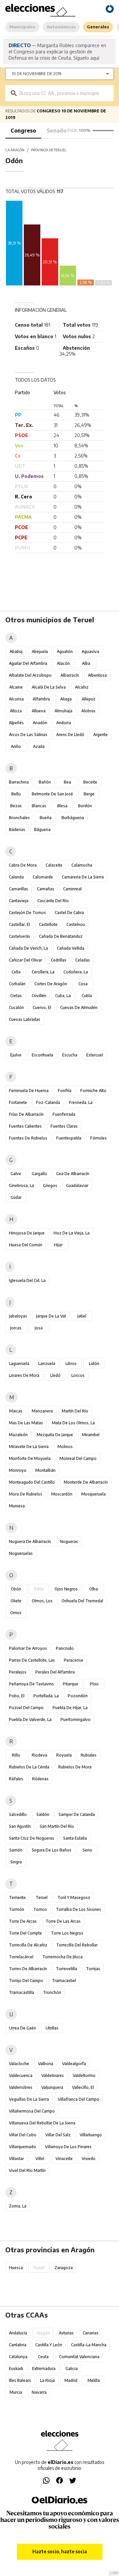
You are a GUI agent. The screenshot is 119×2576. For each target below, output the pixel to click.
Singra (16, 1862)
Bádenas (17, 829)
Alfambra (41, 699)
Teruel (42, 1897)
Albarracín (70, 675)
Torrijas (93, 1969)
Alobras (88, 711)
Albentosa (97, 675)
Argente (100, 735)
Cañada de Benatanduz (61, 936)
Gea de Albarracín (73, 1174)
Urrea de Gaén (22, 2028)
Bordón (85, 806)
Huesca (16, 2268)
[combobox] (64, 93)
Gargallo (40, 1174)
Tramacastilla (21, 1992)
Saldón (43, 1814)
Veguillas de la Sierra (29, 2099)
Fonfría (65, 1091)
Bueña (46, 818)
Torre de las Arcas (63, 1921)
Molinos (65, 1447)
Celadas (83, 960)
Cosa (83, 984)
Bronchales (19, 818)
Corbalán (17, 984)
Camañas (46, 889)
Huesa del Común (26, 1245)
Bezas (16, 806)
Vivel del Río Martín (27, 2170)
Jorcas (16, 1328)
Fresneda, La (81, 1102)
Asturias (66, 2333)
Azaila (39, 746)
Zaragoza (64, 2268)
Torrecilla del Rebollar (77, 1945)
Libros (71, 1363)
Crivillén (39, 996)
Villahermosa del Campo (32, 2111)
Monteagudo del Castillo (32, 1482)
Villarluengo (91, 2135)
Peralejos (18, 1672)
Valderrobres (21, 2087)
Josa (39, 1328)
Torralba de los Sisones (79, 1909)
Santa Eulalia (75, 1838)
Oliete (16, 1601)
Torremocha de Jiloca (62, 1957)
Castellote (48, 924)
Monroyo (18, 1470)
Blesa (62, 806)
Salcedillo (18, 1814)
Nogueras (69, 1541)
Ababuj (16, 651)
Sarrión (16, 1850)
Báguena (42, 829)
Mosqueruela (94, 1494)
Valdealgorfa (74, 2064)
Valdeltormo (84, 2075)
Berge (89, 794)
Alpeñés (16, 723)
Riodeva (40, 1755)
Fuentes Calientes (25, 1126)
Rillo (16, 1755)
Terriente (17, 1897)
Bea (67, 782)
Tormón (17, 1909)
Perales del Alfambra (55, 1672)
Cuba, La (63, 996)
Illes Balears (20, 2380)
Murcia (16, 2392)
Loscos (78, 1375)
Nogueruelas (21, 1553)
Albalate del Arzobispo (30, 675)
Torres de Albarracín (28, 1969)
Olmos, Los (42, 1601)
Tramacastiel (64, 1981)
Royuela (64, 1755)
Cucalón (16, 1007)
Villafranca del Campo (79, 2099)
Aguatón (65, 651)
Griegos (50, 1185)
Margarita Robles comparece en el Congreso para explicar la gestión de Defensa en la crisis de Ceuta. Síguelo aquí (57, 51)
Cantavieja (19, 901)
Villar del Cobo (23, 2135)
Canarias (91, 2333)
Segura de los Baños (52, 1850)
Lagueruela (19, 1363)
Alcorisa (16, 699)
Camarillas (19, 889)
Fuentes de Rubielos (28, 1138)
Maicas (16, 1411)
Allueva (39, 711)
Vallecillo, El (83, 2087)
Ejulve (16, 1055)
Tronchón (52, 1992)
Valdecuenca (21, 2075)
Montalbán (45, 1470)
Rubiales (89, 1755)
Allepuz (89, 699)
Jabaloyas (18, 1316)
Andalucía (18, 2333)
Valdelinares (53, 2075)
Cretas (16, 996)
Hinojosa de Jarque (27, 1233)
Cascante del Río (53, 901)
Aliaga (66, 699)
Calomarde (43, 877)
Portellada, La (46, 1696)
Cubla (87, 996)
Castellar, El (20, 924)
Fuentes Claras (64, 1126)
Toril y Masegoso (74, 1897)
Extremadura (44, 2369)
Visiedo (89, 2159)
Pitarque (71, 1684)
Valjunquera (52, 2087)
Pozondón (78, 1696)
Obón (16, 1589)
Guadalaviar (77, 1185)
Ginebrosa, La (21, 1185)
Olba (94, 1589)
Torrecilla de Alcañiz (28, 1945)
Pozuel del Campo (26, 1708)
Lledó (55, 1375)
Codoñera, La (76, 972)
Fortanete (18, 1102)
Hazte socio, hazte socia (60, 2551)
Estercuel (95, 1055)
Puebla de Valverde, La (30, 1719)
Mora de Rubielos (26, 1494)
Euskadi (16, 2369)
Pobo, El (17, 1696)
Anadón (40, 723)
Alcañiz (82, 687)
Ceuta (43, 2357)
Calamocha (82, 865)
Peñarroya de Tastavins (31, 1684)
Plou (94, 1684)
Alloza (16, 711)
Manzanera (42, 1411)
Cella (16, 972)
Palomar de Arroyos (28, 1648)
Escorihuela (42, 1055)
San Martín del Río (57, 1826)
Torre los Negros (67, 1933)
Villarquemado (22, 2147)
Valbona (46, 2064)
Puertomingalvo (76, 1719)
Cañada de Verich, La (28, 948)
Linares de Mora (24, 1375)
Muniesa (17, 1506)
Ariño (16, 746)
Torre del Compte (25, 1933)
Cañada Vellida (71, 948)
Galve (16, 1174)
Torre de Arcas (23, 1921)
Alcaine (16, 687)
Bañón (45, 782)
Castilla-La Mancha (89, 2345)
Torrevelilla (66, 1969)
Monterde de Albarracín (86, 1482)
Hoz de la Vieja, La (72, 1233)
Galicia (72, 2369)
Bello (16, 794)
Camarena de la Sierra (83, 877)
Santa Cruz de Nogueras (32, 1838)
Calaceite (54, 865)
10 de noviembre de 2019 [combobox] (37, 74)
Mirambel (91, 1435)
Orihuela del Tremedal (82, 1601)
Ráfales (16, 1779)
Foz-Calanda (48, 1102)
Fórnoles (99, 1138)
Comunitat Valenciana (79, 2357)
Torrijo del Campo (26, 1981)
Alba (86, 663)
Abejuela (40, 651)
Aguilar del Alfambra (28, 663)
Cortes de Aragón (51, 984)
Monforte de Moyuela (30, 1458)
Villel (40, 2159)
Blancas (39, 806)
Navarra (39, 2392)
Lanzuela (47, 1363)
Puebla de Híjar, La (70, 1708)
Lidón (94, 1363)
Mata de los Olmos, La (73, 1423)
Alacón (63, 663)
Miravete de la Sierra (29, 1447)
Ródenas (40, 1779)
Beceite (90, 782)
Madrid (71, 2380)
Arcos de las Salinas (28, 735)
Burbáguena (73, 818)
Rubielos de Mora (75, 1767)
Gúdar (16, 1197)
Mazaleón (18, 1435)
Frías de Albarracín (26, 1114)
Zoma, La (18, 2206)
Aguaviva (90, 651)
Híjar (58, 1245)
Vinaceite (64, 2159)
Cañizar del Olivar (25, 960)
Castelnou (76, 924)
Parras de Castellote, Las (32, 1660)
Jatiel (82, 1316)
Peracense (74, 1660)
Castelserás (20, 936)
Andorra (64, 723)
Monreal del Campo (78, 1458)
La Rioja (47, 2380)
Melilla (94, 2380)
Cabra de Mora (23, 865)
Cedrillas (59, 960)
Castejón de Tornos (27, 913)
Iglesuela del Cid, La (27, 1280)
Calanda (16, 877)
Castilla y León (49, 2345)
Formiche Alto (93, 1091)
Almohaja (63, 711)
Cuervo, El (42, 1007)
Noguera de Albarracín (30, 1541)
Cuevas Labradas (25, 1019)
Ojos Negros (66, 1589)
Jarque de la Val (51, 1316)
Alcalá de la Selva (49, 687)
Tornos (40, 1909)
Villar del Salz (58, 2135)
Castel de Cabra (69, 913)
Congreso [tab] (23, 131)
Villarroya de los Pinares (68, 2147)
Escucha (70, 1055)
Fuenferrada (64, 1114)
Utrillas (52, 2028)
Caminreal (72, 889)
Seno (87, 1850)
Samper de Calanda (77, 1814)
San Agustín (20, 1826)
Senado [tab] (57, 131)
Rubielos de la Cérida (29, 1767)
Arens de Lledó (70, 735)
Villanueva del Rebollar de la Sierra (42, 2123)
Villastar (16, 2159)
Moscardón (62, 1494)
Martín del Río (75, 1411)
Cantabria (18, 2345)
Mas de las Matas (26, 1423)
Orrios (16, 1613)
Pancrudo (65, 1648)
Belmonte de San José (52, 794)
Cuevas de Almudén (79, 1007)
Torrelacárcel (21, 1957)
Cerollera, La (43, 972)
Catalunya (18, 2357)
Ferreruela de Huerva (29, 1091)
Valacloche (19, 2064)
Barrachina (19, 782)
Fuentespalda (69, 1138)
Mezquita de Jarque (55, 1435)
